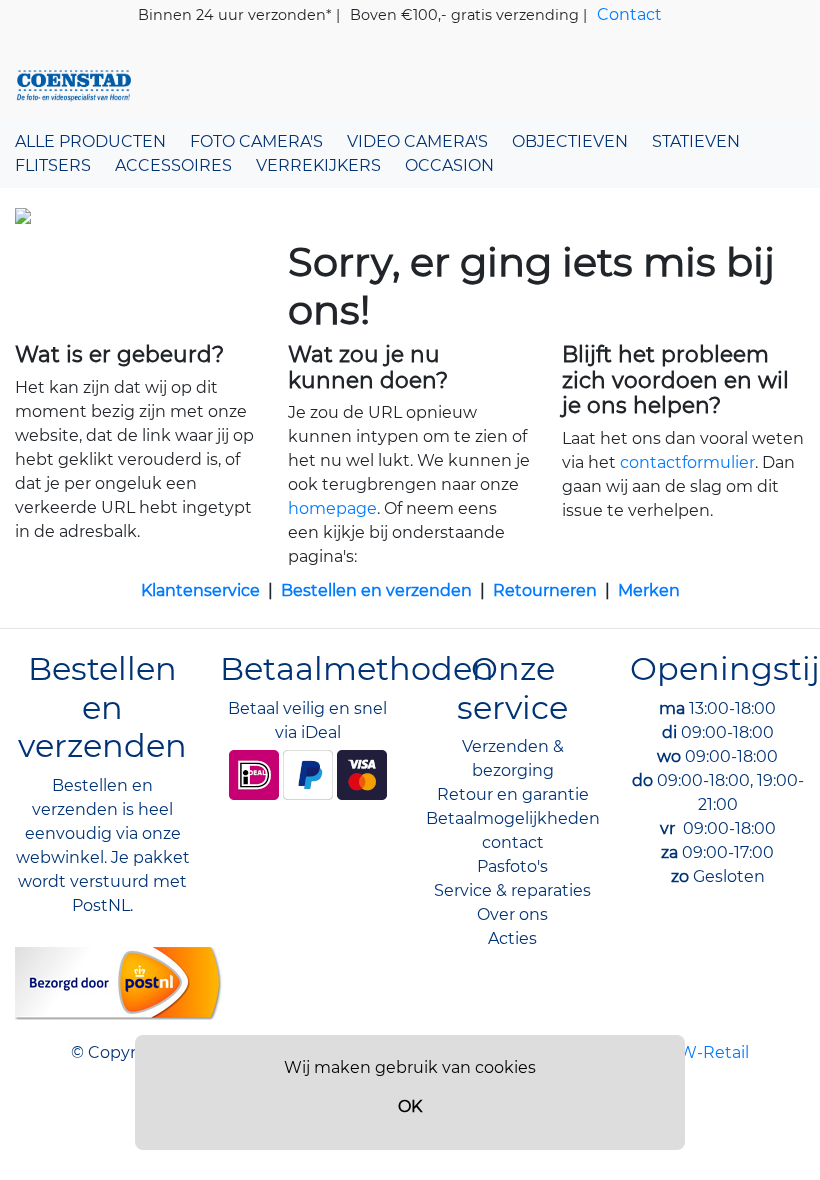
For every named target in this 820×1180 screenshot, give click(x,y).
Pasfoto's (512, 866)
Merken (649, 590)
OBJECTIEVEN (570, 141)
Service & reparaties (512, 890)
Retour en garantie (513, 794)
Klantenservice (200, 590)
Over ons (512, 914)
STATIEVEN (696, 141)
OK (410, 1106)
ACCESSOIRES (173, 165)
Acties (512, 938)
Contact (629, 14)
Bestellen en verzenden (376, 590)
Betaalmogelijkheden (513, 818)
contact (513, 842)
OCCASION (449, 165)
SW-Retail (709, 1052)
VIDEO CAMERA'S (417, 141)
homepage (332, 508)
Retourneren (545, 590)
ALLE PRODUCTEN (90, 141)
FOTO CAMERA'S (256, 141)
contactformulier (687, 462)
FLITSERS (53, 165)
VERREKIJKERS (318, 165)
